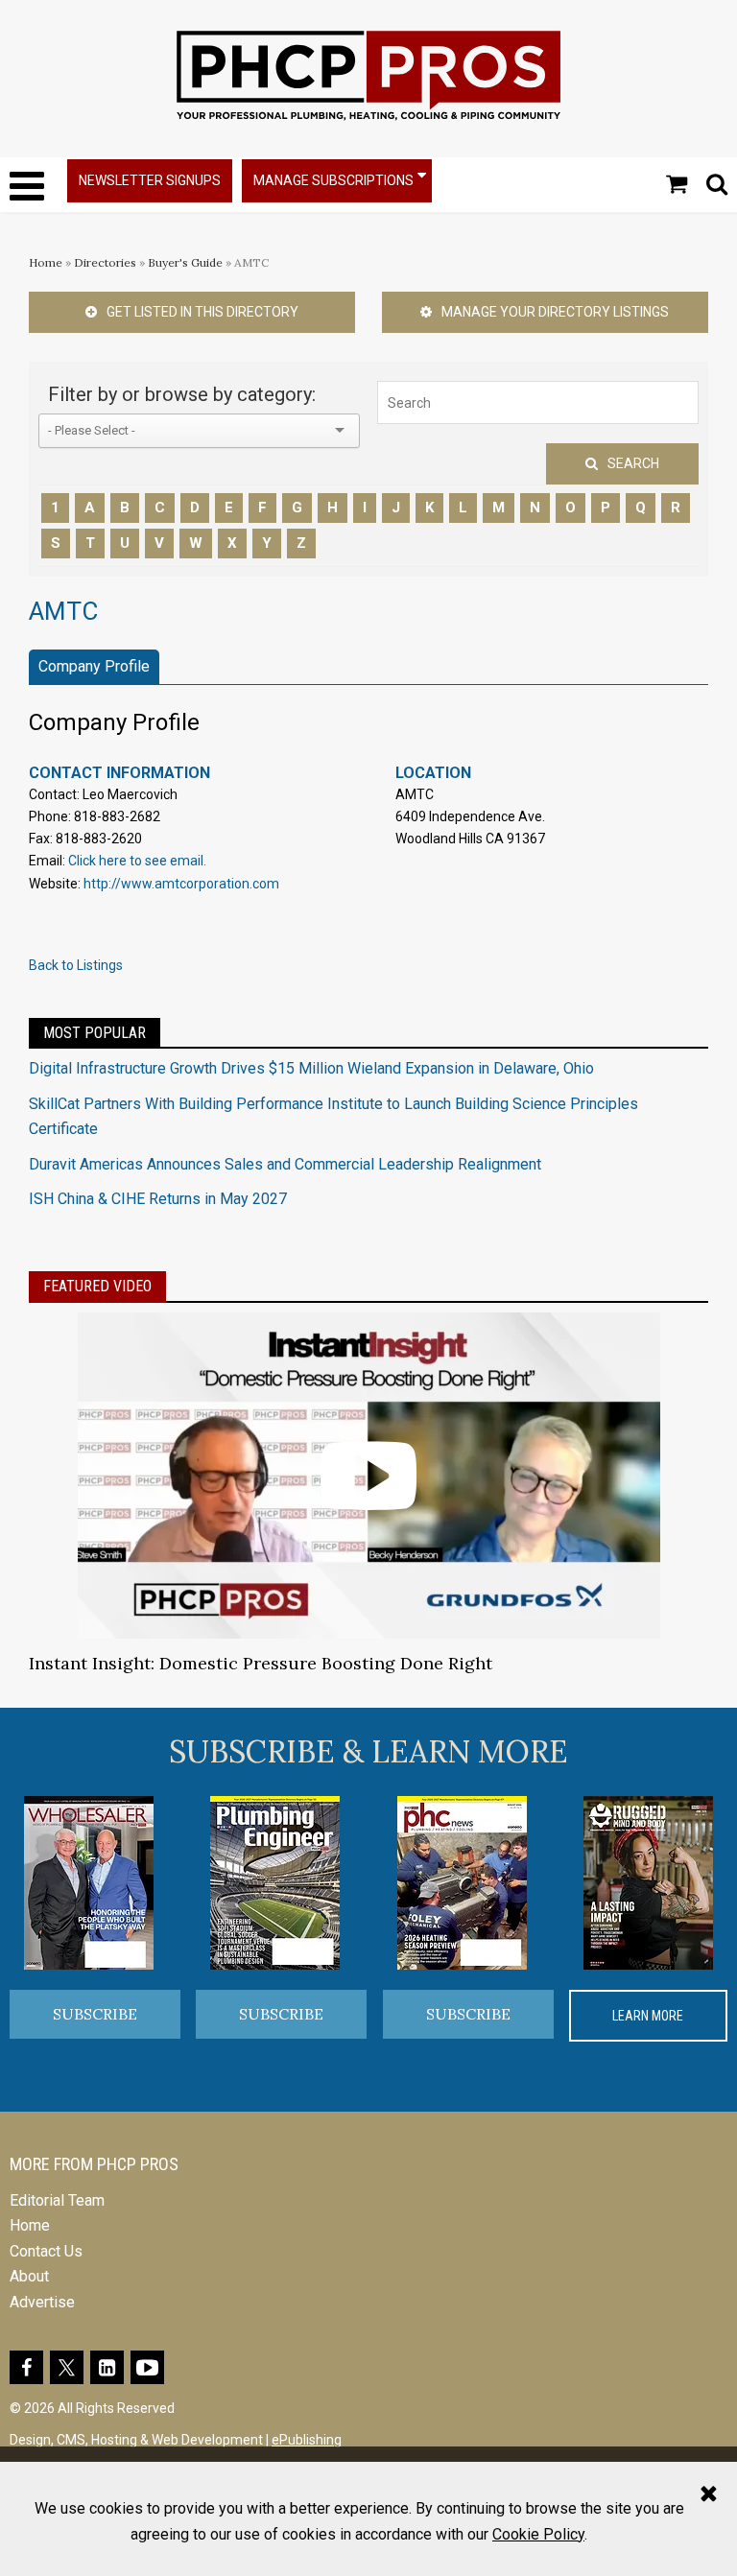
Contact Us (46, 2251)
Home (46, 262)
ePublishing (307, 2440)
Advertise (42, 2302)
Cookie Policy (538, 2534)
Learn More (648, 2016)
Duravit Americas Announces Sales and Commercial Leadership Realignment (285, 1164)
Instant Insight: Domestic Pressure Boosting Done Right (261, 1663)
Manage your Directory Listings (555, 312)
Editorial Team (57, 2200)
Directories (105, 262)
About (29, 2276)
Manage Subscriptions (333, 180)
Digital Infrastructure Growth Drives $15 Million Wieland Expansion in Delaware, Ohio (311, 1068)
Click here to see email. (137, 861)
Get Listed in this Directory (202, 312)
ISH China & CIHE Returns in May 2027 (158, 1199)
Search (633, 463)
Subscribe (95, 2014)
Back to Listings (76, 965)
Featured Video (97, 1286)
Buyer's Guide (185, 262)
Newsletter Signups (150, 180)
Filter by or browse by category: (182, 394)
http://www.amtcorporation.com (181, 884)
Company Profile (94, 666)
